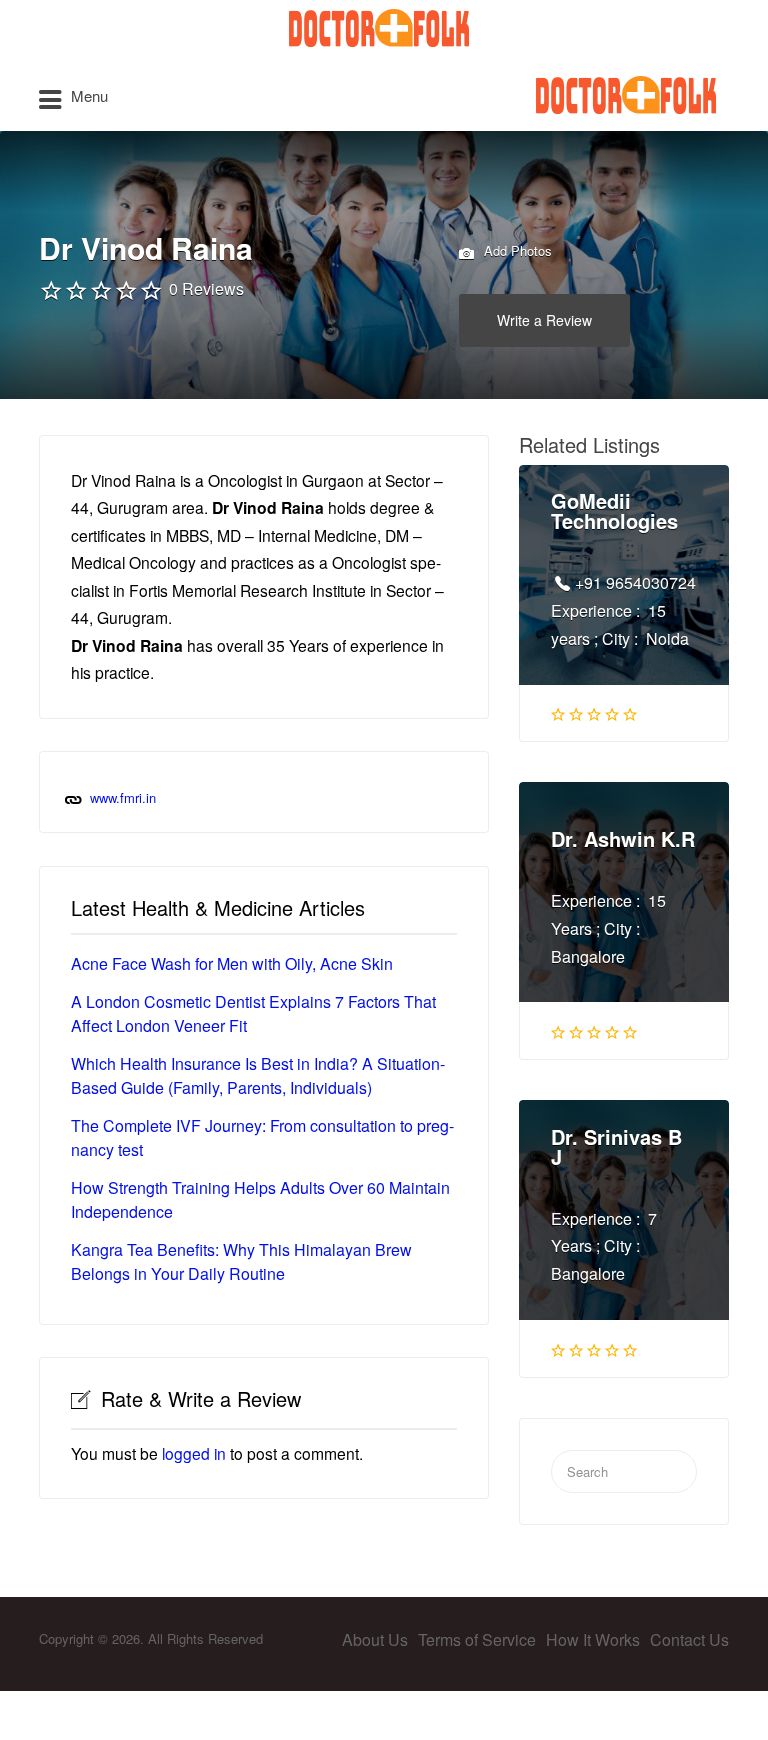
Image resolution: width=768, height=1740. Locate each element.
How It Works (593, 1639)
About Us (375, 1639)
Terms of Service (477, 1639)
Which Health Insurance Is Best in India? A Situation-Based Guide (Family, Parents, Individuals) (258, 1075)
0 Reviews (206, 288)
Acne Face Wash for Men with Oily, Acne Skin (232, 963)
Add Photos (516, 250)
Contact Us (689, 1639)
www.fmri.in (123, 797)
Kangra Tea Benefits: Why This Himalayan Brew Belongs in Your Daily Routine (241, 1261)
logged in (194, 1453)
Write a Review (544, 320)
